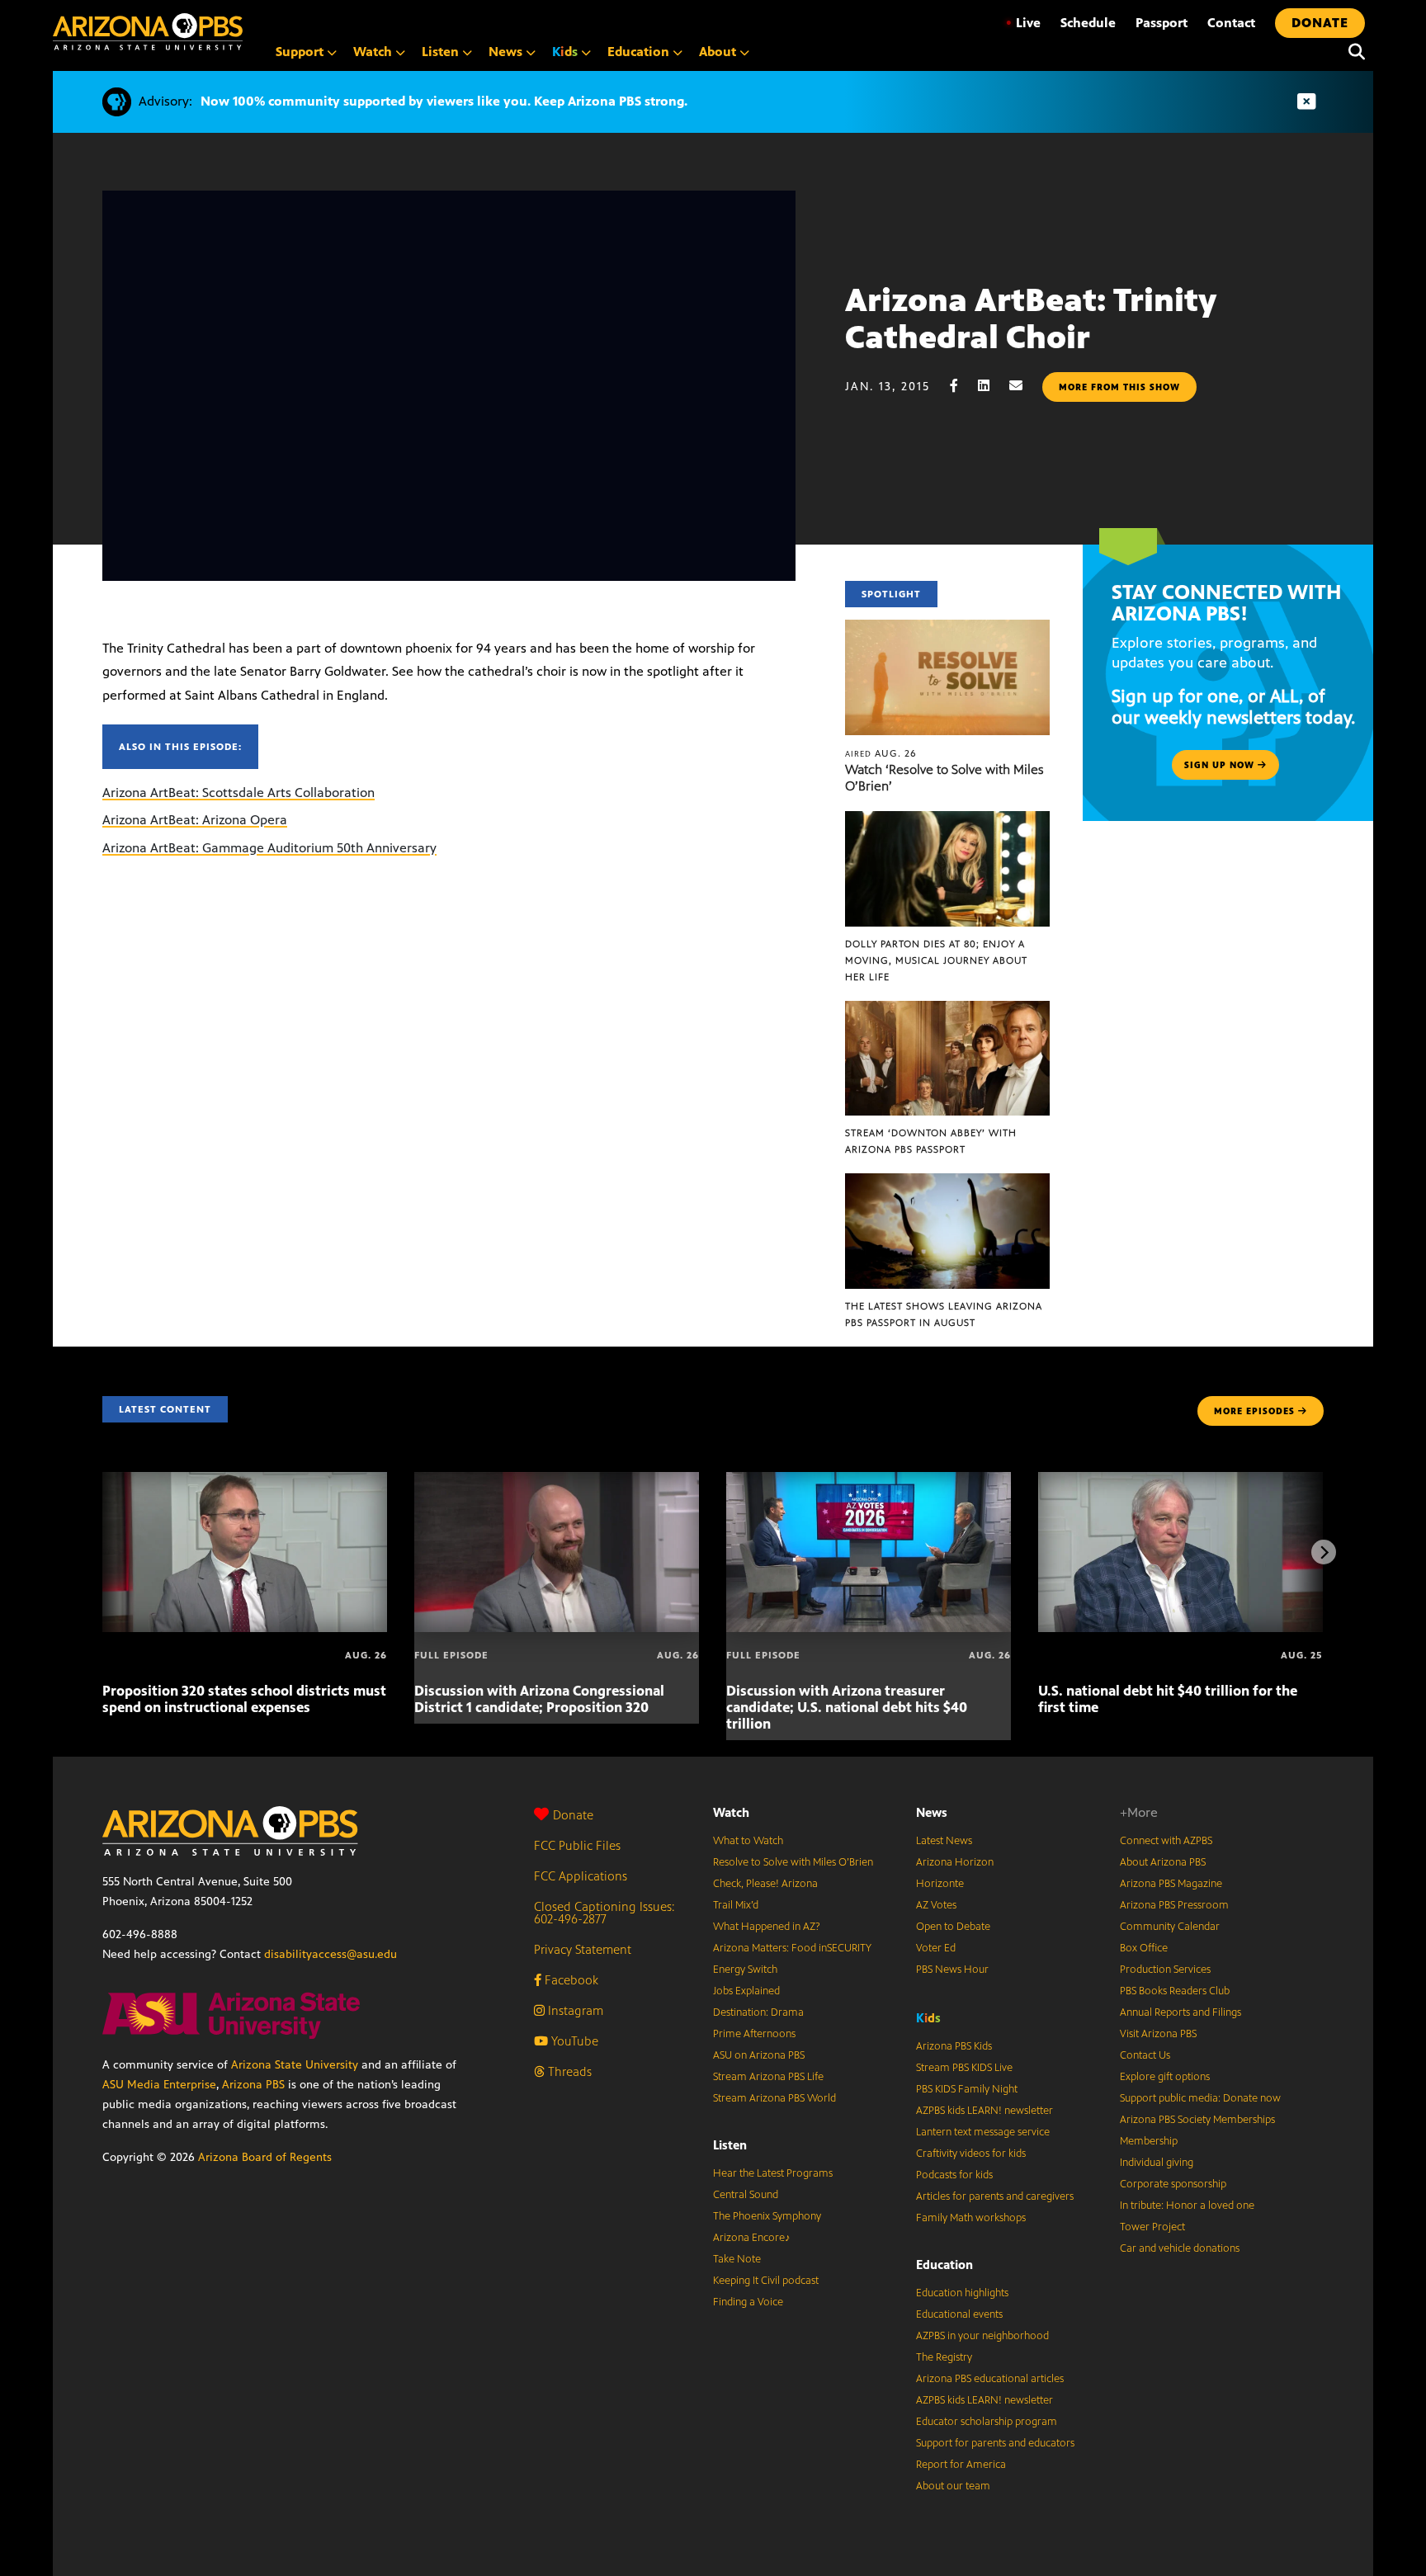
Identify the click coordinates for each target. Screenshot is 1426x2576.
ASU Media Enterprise (159, 2085)
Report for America (961, 2465)
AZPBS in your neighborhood (982, 2336)
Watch (731, 1812)
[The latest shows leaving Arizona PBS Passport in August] (947, 1182)
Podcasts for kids (954, 2175)
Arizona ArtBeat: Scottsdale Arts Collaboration (238, 793)
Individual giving (1157, 2163)
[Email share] (1024, 386)
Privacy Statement (583, 1949)
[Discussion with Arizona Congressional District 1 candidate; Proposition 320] (557, 1481)
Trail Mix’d (736, 1905)
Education (944, 2265)
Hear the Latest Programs (773, 2173)
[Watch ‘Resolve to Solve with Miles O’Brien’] (947, 628)
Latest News (944, 1841)
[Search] (1353, 52)
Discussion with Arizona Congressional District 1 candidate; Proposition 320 (539, 1699)
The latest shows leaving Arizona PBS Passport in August (944, 1314)
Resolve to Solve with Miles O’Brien (793, 1862)
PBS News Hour (952, 1970)
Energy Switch (745, 1970)
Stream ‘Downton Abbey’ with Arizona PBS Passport (931, 1141)
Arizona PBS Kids (954, 2046)
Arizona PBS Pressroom (1174, 1905)
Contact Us (1145, 2055)
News (932, 1812)
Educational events (959, 2314)
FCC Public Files (577, 1845)
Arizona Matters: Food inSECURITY (792, 1948)
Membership (1149, 2141)
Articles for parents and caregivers (995, 2196)
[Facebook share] (962, 386)
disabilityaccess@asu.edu (331, 1954)
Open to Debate (953, 1927)
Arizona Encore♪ (752, 2238)
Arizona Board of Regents (265, 2157)
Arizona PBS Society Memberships (1197, 2120)
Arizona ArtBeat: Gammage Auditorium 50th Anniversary (269, 848)
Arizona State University (295, 2065)
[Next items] (1324, 1552)
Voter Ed (936, 1948)
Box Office (1144, 1948)
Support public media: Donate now (1200, 2098)
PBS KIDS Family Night (967, 2089)
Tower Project (1152, 2227)
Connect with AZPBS (1166, 1841)
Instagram (574, 2010)
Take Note (737, 2259)
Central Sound (746, 2195)
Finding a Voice (748, 2302)
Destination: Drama (758, 2012)
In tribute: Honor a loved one (1187, 2206)
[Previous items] (102, 1552)
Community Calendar (1170, 1927)
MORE (1254, 1411)
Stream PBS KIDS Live (964, 2068)
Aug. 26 (881, 753)
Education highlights (962, 2293)
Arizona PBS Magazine (1171, 1884)
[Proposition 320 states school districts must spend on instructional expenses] (245, 1481)
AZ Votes (936, 1905)
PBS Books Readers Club (1175, 1991)
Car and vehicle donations (1180, 2248)
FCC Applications (581, 1876)
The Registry (944, 2357)
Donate (573, 1815)
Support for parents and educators (995, 2443)
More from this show (1119, 387)
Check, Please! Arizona (765, 1884)
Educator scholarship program (987, 2422)
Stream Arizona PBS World (774, 2098)
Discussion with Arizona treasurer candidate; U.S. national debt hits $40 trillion (847, 1707)
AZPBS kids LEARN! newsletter (985, 2111)
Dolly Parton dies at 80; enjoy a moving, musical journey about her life (936, 960)
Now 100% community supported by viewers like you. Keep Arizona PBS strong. (444, 101)
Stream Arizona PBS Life (768, 2077)
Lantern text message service (983, 2132)
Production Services (1165, 1970)
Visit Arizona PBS (1158, 2034)
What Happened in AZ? (767, 1927)
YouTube (573, 2041)
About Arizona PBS (1163, 1862)
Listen (730, 2145)
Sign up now (1221, 765)
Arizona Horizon (955, 1862)
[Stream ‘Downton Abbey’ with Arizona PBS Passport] (947, 1010)
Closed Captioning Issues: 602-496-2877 (604, 1913)
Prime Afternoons (754, 2034)
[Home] (148, 32)
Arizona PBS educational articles (990, 2379)
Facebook (570, 1980)
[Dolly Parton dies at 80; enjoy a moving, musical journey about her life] (947, 820)
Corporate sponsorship (1173, 2184)
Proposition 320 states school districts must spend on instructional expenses (244, 1699)
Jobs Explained (746, 1991)
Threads (568, 2071)
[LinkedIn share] (992, 386)
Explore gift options (1165, 2077)
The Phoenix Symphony (767, 2216)
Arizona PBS (253, 2085)
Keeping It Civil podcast (766, 2281)
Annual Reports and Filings (1180, 2012)
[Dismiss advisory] (1306, 102)
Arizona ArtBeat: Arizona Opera (195, 820)
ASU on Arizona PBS (759, 2055)
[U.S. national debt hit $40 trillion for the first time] (1180, 1481)
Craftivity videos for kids (971, 2154)
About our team (953, 2486)
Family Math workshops (971, 2218)
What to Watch (748, 1841)
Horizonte (940, 1884)
